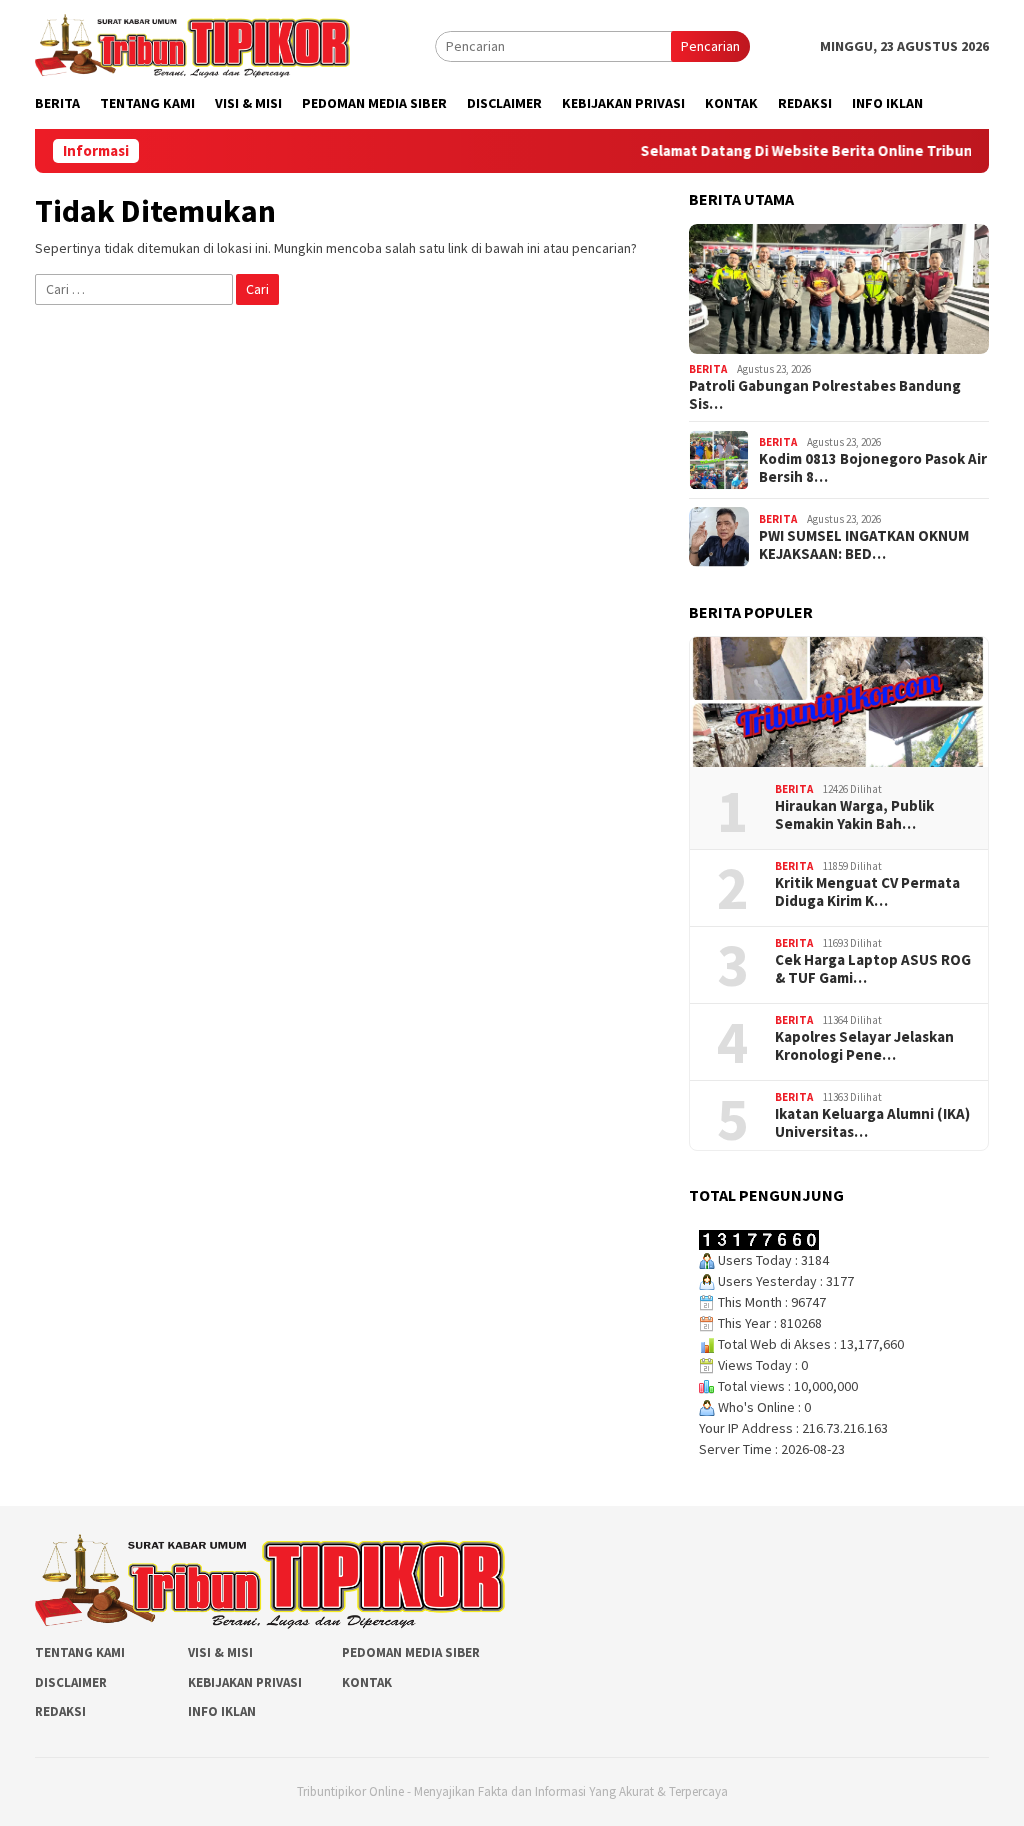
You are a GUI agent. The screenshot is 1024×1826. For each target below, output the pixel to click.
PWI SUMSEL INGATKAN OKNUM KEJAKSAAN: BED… (864, 545)
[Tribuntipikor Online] (192, 44)
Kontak (367, 1682)
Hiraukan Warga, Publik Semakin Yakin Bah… (854, 815)
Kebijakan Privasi (245, 1682)
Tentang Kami (80, 1652)
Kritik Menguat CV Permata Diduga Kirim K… (867, 892)
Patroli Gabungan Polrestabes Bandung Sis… (825, 395)
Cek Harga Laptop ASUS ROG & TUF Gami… (873, 969)
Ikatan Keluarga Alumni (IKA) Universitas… (872, 1123)
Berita (708, 369)
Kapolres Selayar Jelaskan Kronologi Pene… (864, 1046)
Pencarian (710, 46)
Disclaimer (71, 1682)
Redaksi (60, 1711)
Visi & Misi (220, 1652)
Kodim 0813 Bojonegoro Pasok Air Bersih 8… (873, 468)
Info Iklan (222, 1711)
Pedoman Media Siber (411, 1652)
